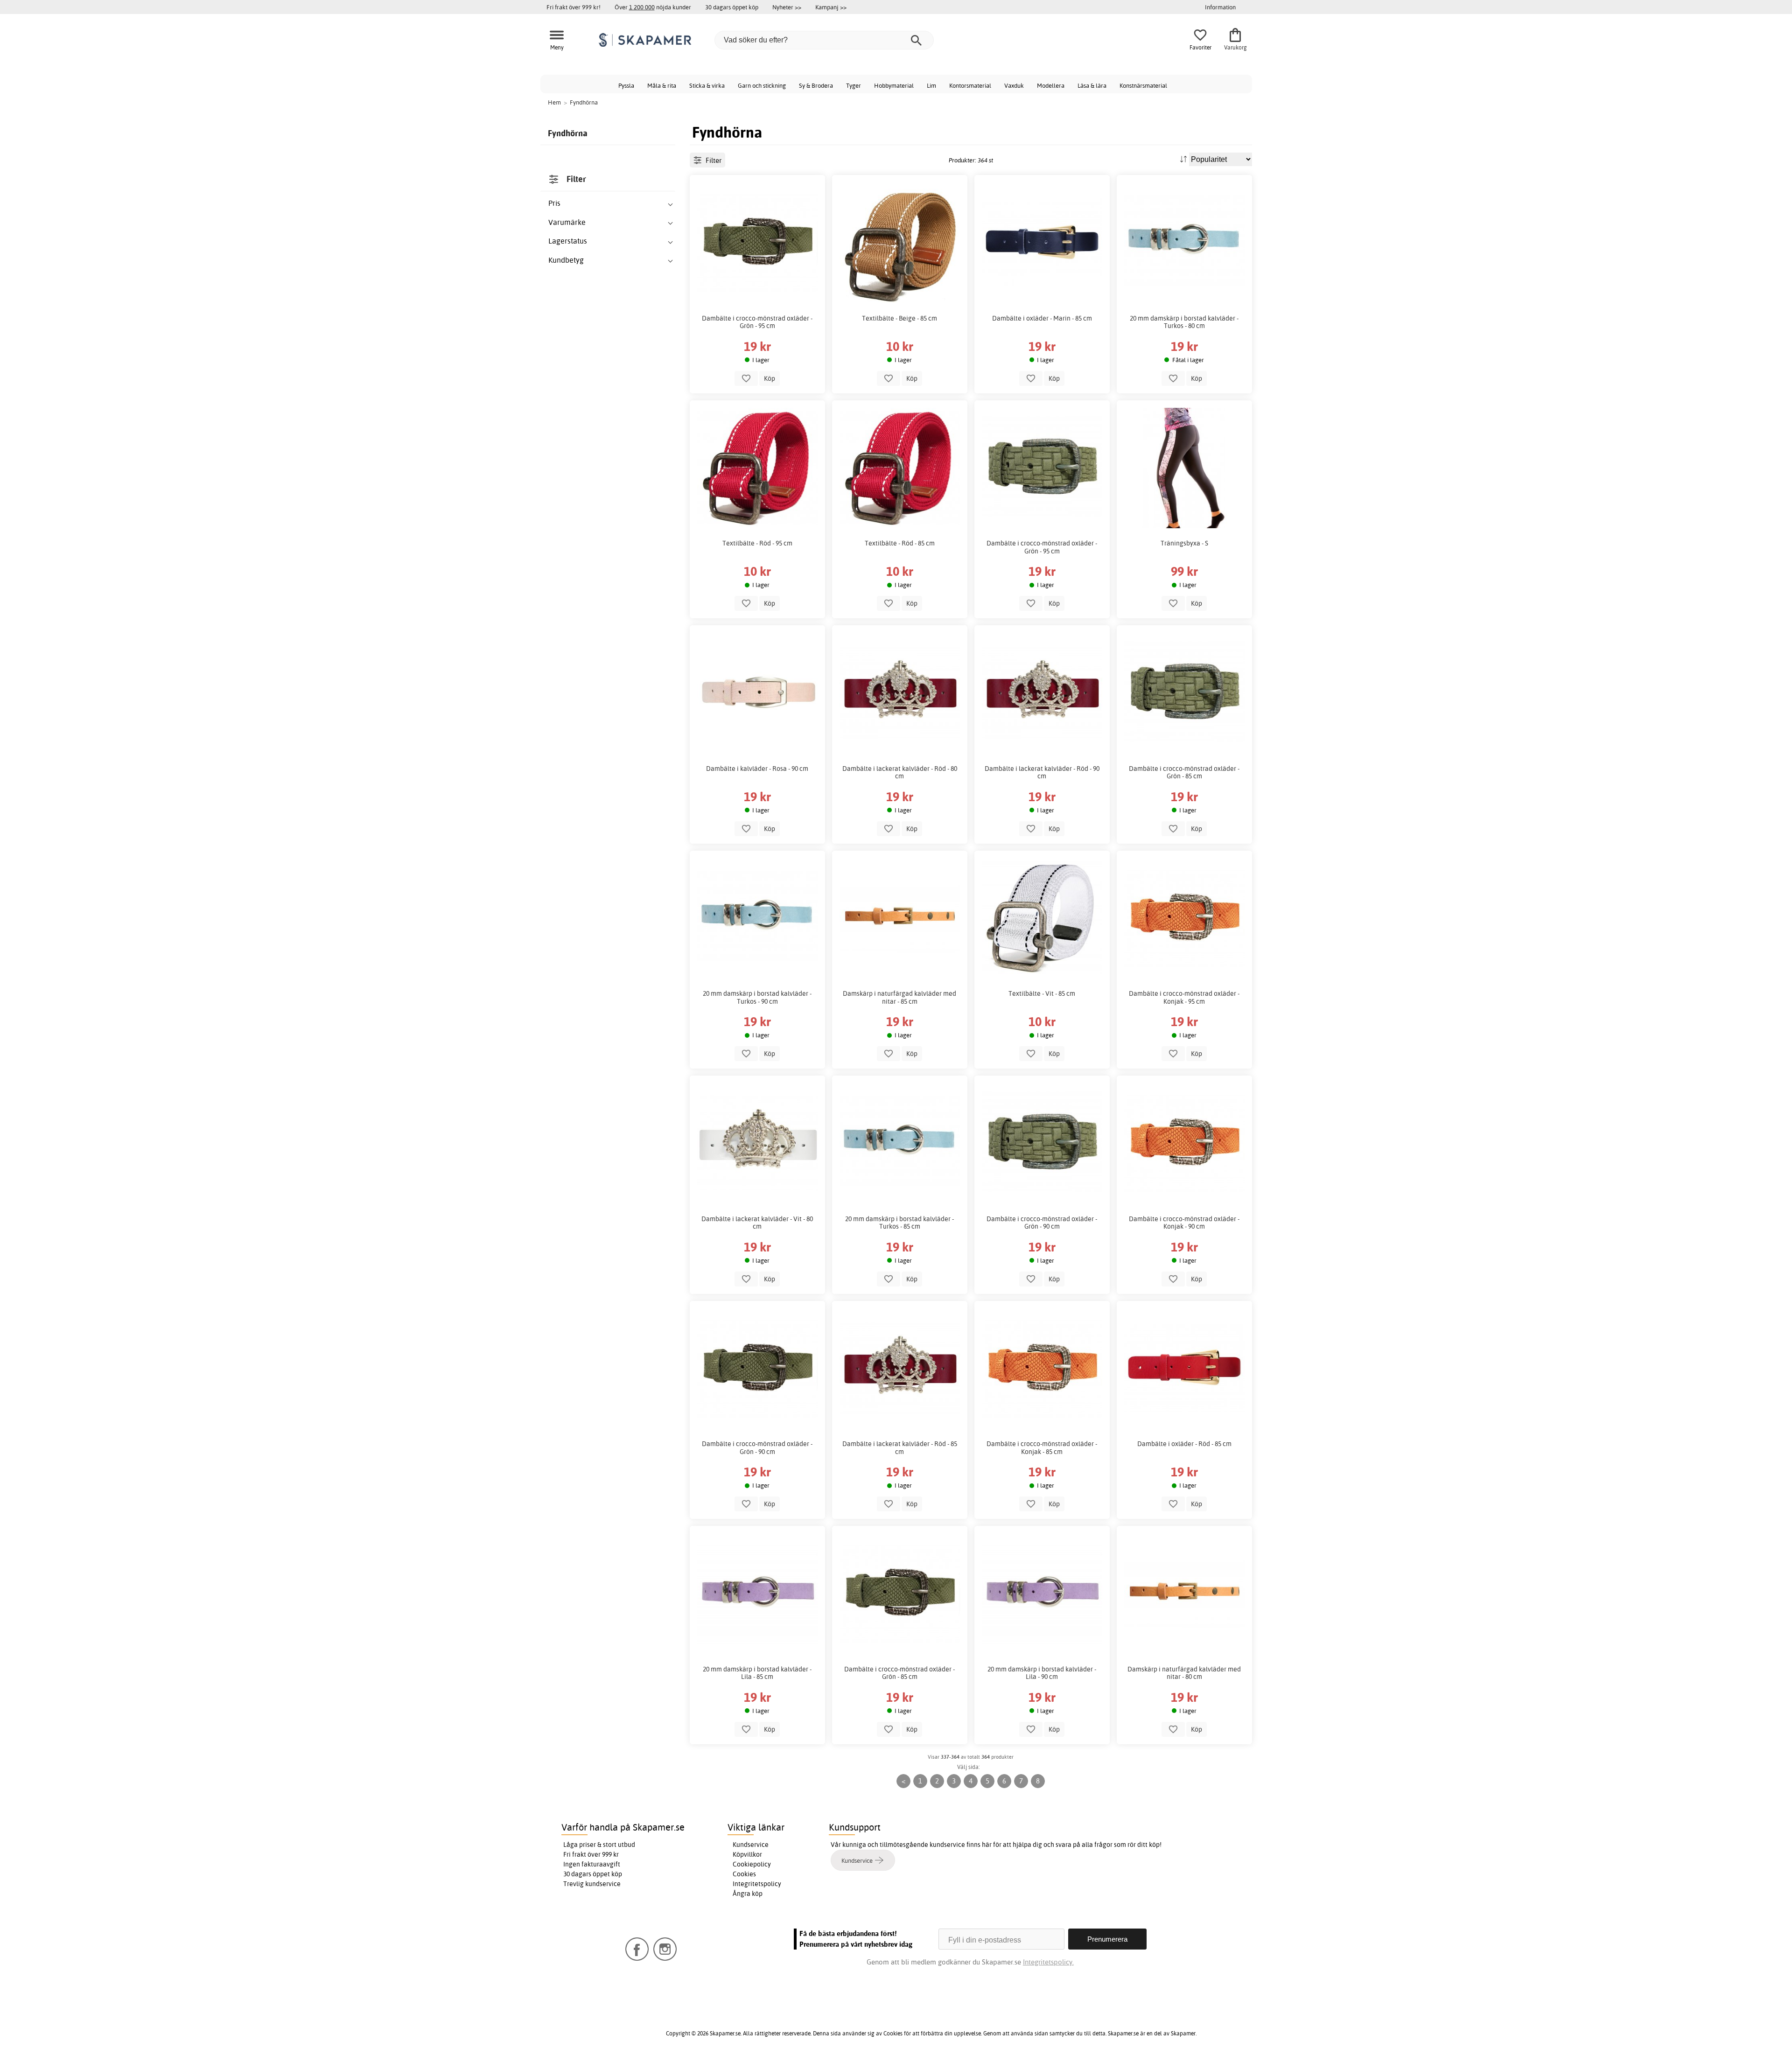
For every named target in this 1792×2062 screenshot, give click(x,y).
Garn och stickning (762, 85)
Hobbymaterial (894, 85)
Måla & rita (662, 85)
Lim (931, 85)
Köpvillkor (747, 1854)
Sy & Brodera (816, 85)
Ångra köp (748, 1894)
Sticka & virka (707, 85)
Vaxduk (1014, 85)
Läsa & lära (1092, 85)
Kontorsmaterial (970, 85)
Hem (554, 102)
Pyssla (626, 85)
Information (1220, 7)
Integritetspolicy (757, 1884)
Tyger (854, 85)
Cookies (744, 1874)
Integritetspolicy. (1048, 1962)
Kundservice (751, 1845)
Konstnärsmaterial (1143, 85)
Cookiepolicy (752, 1864)
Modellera (1051, 85)
